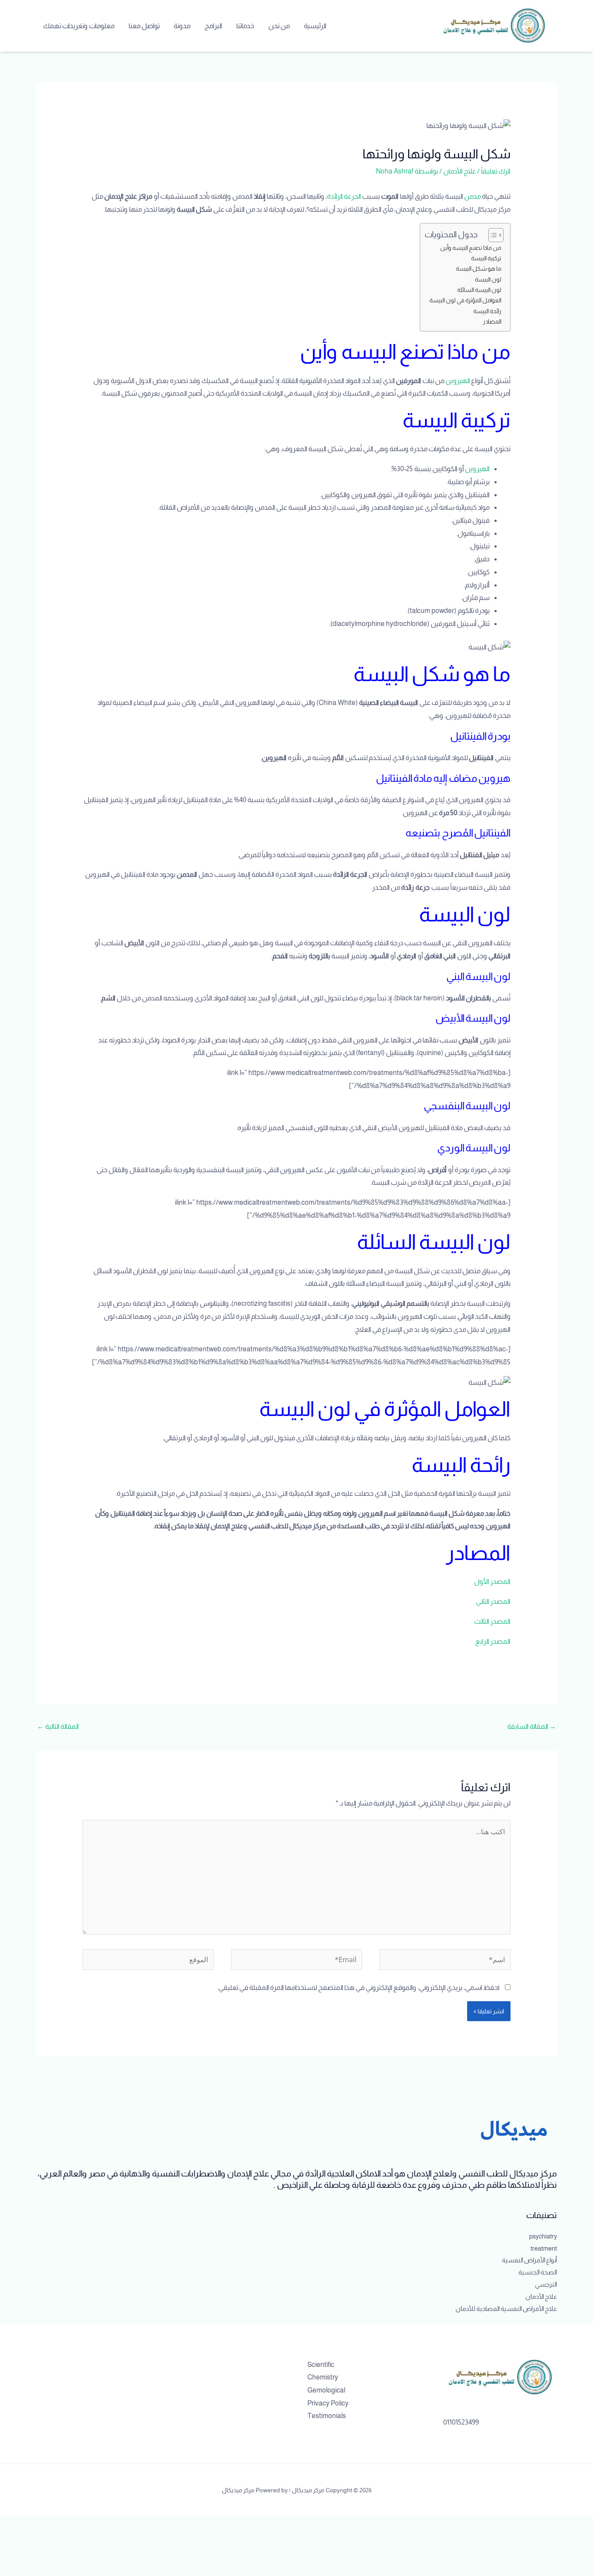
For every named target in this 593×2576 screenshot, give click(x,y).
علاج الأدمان (460, 171)
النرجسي (546, 2284)
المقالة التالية (58, 1726)
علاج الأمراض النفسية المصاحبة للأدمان (506, 2309)
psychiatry (543, 2236)
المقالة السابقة (532, 1726)
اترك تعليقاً (496, 171)
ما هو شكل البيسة (478, 269)
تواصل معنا (144, 26)
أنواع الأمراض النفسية (529, 2260)
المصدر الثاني (493, 1601)
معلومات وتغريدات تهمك (79, 26)
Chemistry (323, 2377)
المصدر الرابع (493, 1641)
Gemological (326, 2390)
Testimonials (327, 2416)
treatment (544, 2248)
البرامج (213, 26)
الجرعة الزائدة (344, 196)
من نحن (279, 26)
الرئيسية (315, 26)
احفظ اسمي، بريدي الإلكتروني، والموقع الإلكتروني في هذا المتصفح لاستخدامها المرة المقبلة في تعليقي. (358, 1988)
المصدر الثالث (492, 1621)
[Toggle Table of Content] (492, 235)
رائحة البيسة (487, 311)
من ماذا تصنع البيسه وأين (471, 248)
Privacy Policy (328, 2403)
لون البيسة (488, 279)
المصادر (492, 321)
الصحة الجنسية (538, 2272)
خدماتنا (245, 26)
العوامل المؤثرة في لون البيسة (465, 300)
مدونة (182, 26)
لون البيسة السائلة (479, 290)
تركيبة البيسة (486, 258)
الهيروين (458, 381)
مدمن (473, 196)
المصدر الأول (492, 1581)
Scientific (321, 2365)
